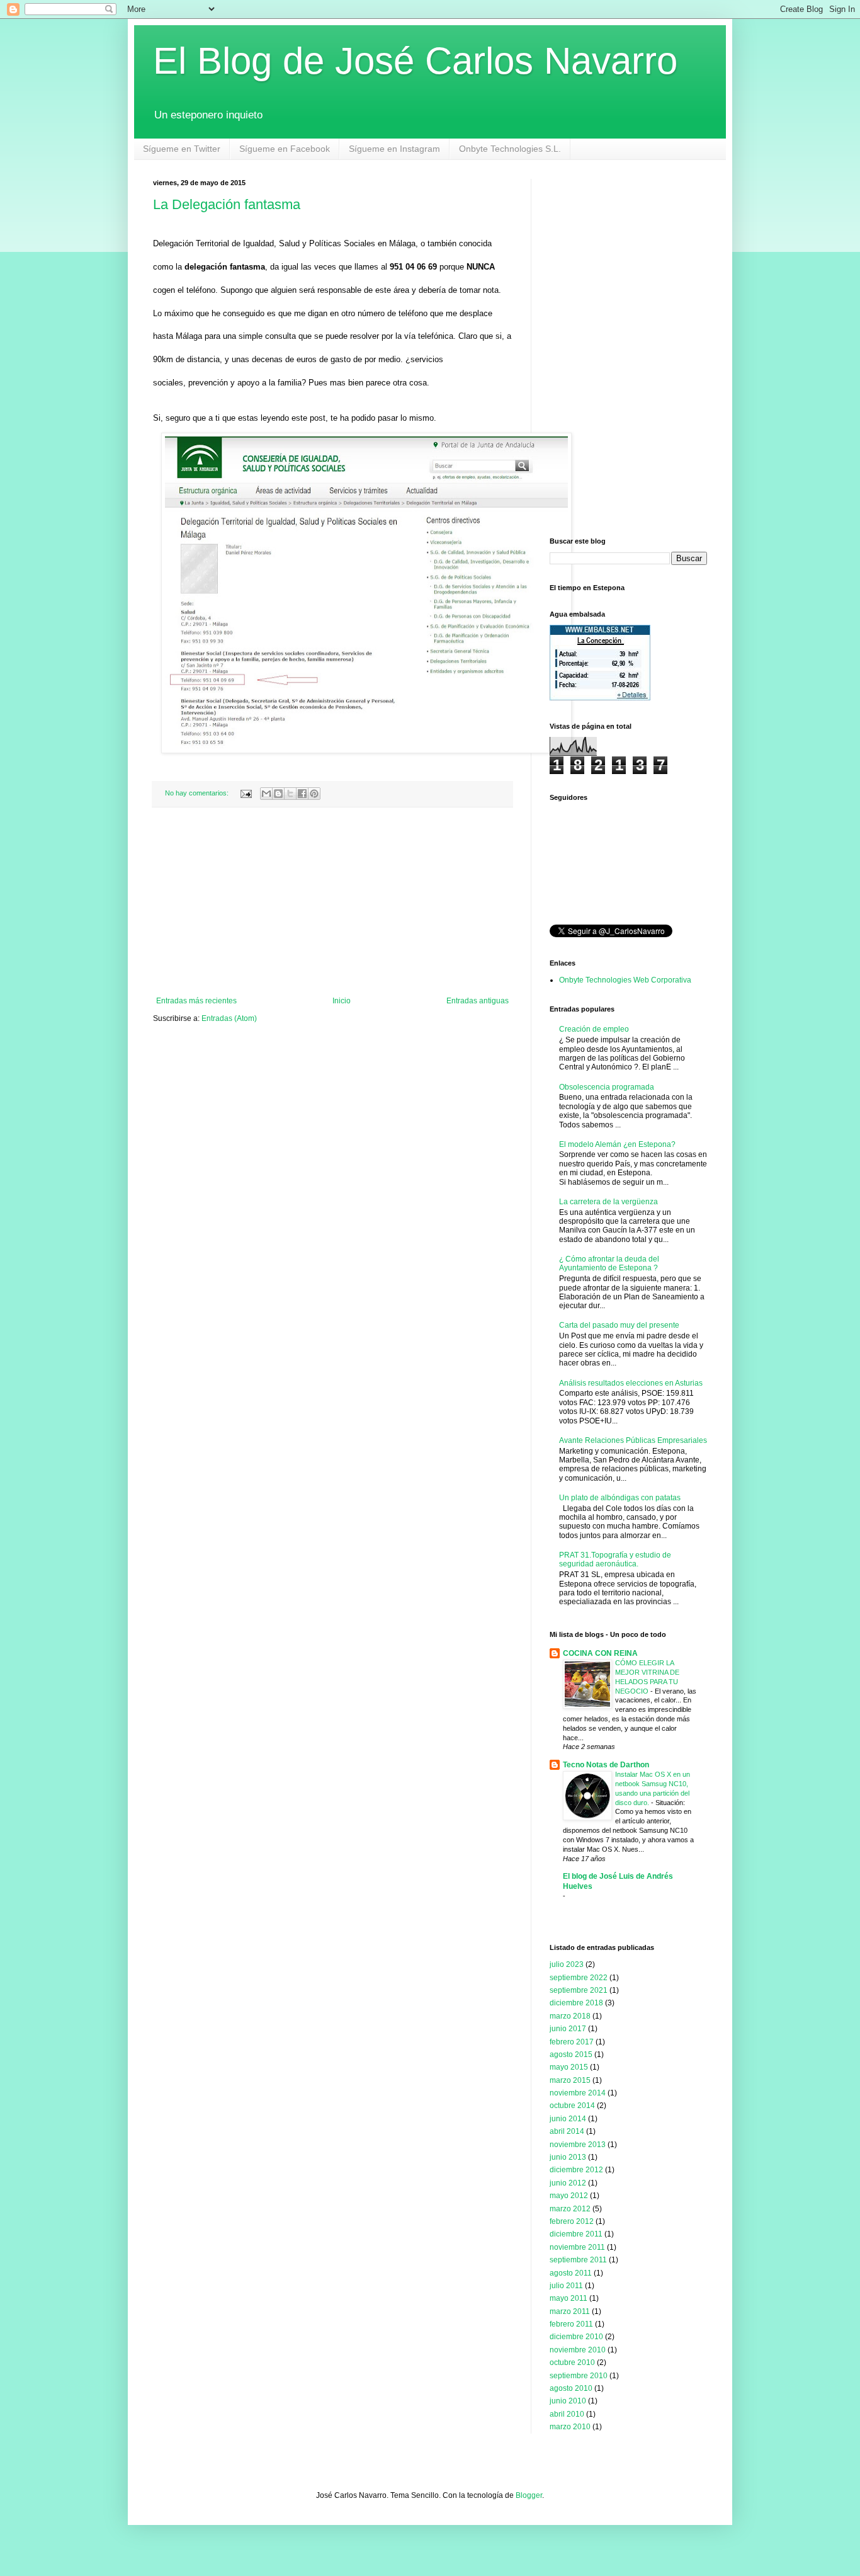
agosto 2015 (571, 2055)
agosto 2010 (571, 2388)
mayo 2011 (569, 2298)
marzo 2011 (570, 2311)
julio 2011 (566, 2286)
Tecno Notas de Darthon (606, 1765)
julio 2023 (567, 1964)
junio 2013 (568, 2157)
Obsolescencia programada (607, 1087)
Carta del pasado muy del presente (619, 1325)
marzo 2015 (570, 2080)
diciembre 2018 (576, 2003)
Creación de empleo (594, 1029)
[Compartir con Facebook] (302, 794)
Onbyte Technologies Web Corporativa (625, 980)
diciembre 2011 (576, 2234)
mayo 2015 (569, 2067)
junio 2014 (568, 2119)
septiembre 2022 (579, 1978)
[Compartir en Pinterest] (314, 794)
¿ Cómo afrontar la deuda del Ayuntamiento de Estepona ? (609, 1263)
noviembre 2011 (577, 2247)
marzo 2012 (570, 2209)
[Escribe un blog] (278, 794)
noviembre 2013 (578, 2145)
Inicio (342, 1001)
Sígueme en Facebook (285, 149)
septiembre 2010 (579, 2376)
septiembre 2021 (579, 1990)
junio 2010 (568, 2401)
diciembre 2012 (576, 2170)
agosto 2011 (571, 2273)
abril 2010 (567, 2414)
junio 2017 (568, 2029)
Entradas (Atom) (229, 1018)
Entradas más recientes (196, 1001)
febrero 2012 (572, 2221)
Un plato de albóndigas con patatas (620, 1498)
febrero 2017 (572, 2042)
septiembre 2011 (578, 2260)
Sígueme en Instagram (394, 149)
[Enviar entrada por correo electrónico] (246, 793)
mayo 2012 (569, 2196)
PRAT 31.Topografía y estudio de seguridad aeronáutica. (615, 1559)
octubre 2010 (572, 2362)
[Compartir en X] (290, 794)
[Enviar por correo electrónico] (266, 794)
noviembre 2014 (578, 2093)
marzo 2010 (570, 2427)
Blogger (529, 2495)
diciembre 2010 (576, 2337)
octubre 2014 (572, 2106)
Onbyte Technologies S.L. (510, 149)
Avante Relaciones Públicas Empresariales (633, 1440)
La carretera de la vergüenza (608, 1202)
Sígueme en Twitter (182, 149)
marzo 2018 (570, 2016)
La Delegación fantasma (227, 204)
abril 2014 (567, 2131)
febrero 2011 (571, 2324)
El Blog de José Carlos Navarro (415, 61)
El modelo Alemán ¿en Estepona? (617, 1144)
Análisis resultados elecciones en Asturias (631, 1383)
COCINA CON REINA (600, 1653)
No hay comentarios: (198, 793)
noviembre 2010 (578, 2350)
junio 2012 (568, 2183)
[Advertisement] (332, 902)
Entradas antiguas (478, 1001)
